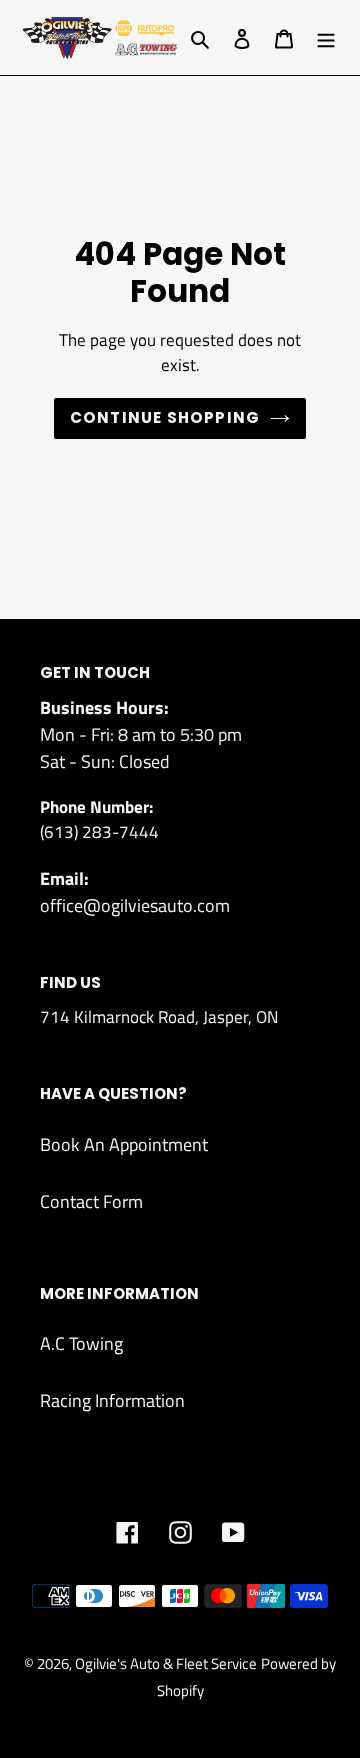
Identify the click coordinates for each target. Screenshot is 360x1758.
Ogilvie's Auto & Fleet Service (166, 1663)
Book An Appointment (124, 1144)
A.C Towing (81, 1343)
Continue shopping (165, 417)
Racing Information (112, 1400)
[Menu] (326, 37)
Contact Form (91, 1201)
